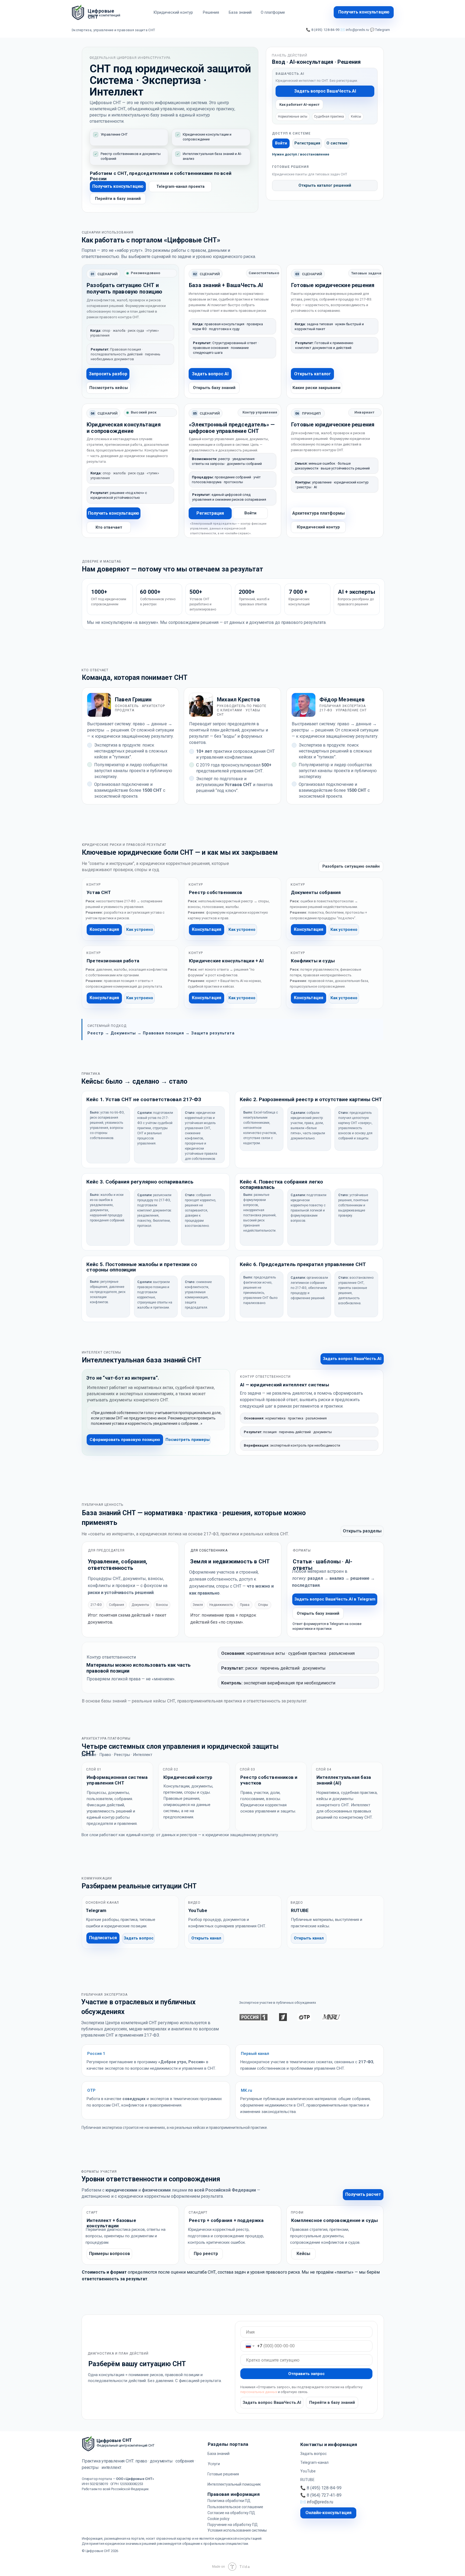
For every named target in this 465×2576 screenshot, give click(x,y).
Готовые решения (223, 2474)
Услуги (214, 2464)
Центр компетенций (104, 15)
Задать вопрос (313, 2454)
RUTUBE (307, 2480)
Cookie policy (219, 2519)
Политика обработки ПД (229, 2501)
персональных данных (259, 2392)
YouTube (308, 2471)
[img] (78, 12)
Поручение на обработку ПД (233, 2525)
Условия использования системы (237, 2530)
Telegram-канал (314, 2462)
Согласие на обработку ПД (231, 2513)
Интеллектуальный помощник (234, 2484)
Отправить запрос (307, 2374)
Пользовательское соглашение (235, 2507)
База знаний (219, 2454)
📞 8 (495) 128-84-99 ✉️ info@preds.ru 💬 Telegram (348, 30)
